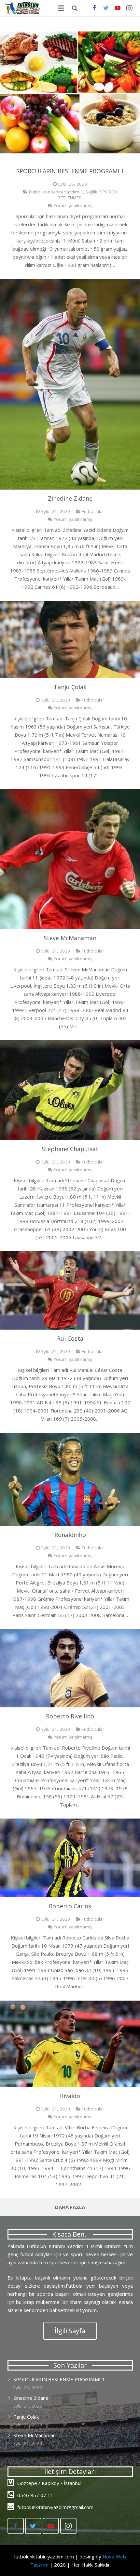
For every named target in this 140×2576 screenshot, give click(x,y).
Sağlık (91, 192)
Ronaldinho (70, 1535)
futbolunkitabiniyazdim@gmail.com (55, 2507)
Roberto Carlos (70, 1906)
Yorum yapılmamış (73, 205)
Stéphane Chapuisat (70, 1149)
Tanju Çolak (70, 687)
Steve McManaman (70, 938)
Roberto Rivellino (70, 1716)
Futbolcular (93, 511)
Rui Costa (70, 1338)
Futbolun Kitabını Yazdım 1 (56, 192)
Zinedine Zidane (70, 498)
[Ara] (75, 8)
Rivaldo (70, 2096)
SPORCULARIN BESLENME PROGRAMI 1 (70, 171)
